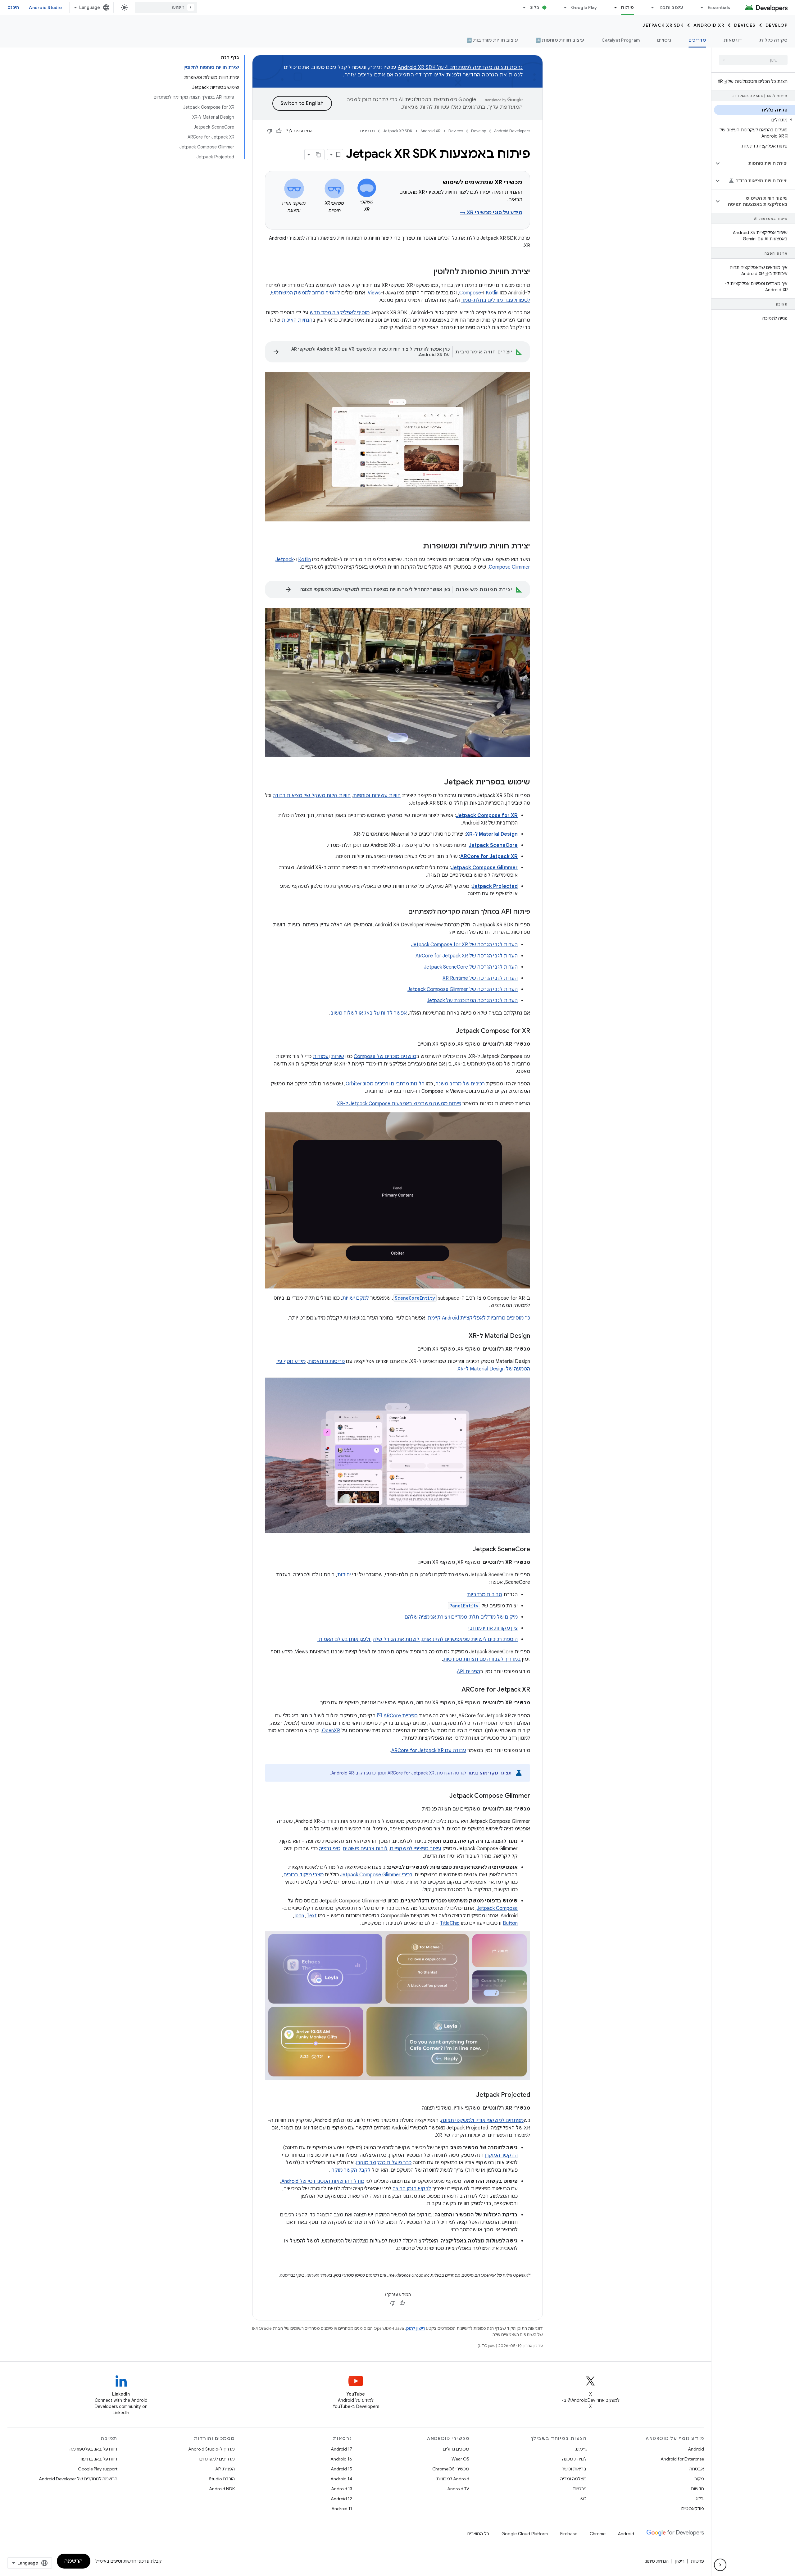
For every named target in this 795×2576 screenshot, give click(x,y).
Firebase (569, 2534)
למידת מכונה (574, 2459)
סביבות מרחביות (485, 1595)
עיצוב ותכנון (671, 7)
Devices (745, 25)
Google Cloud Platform (525, 2534)
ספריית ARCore (401, 1716)
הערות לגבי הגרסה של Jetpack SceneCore (471, 967)
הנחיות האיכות (297, 320)
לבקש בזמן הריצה (412, 2189)
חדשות (697, 2489)
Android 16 (341, 2459)
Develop (777, 25)
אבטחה (697, 2469)
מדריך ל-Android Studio (211, 2449)
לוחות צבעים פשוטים (365, 1849)
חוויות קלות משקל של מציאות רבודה (312, 796)
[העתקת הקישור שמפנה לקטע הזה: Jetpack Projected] (470, 2095)
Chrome (598, 2534)
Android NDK (222, 2489)
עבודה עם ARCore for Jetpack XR (429, 1751)
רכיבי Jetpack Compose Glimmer (376, 1875)
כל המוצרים (478, 2534)
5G (584, 2499)
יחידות (344, 1575)
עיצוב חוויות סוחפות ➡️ (560, 40)
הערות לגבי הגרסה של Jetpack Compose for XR (464, 945)
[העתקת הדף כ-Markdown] (319, 155)
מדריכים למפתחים (217, 2459)
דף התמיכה (408, 75)
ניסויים (664, 40)
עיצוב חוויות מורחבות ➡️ (492, 40)
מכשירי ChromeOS (451, 2469)
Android (696, 2449)
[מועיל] (279, 131)
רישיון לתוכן (416, 2328)
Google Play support (98, 2469)
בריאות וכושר (574, 2469)
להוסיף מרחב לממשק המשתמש (306, 293)
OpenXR (331, 1731)
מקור (699, 2479)
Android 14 (341, 2479)
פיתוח (627, 7)
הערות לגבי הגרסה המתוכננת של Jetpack (472, 1001)
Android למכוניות (453, 2479)
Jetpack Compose (497, 1908)
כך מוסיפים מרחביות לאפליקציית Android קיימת (479, 1318)
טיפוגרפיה (330, 1849)
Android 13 (342, 2489)
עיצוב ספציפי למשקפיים (416, 1849)
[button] (754, 120)
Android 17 (341, 2449)
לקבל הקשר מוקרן (350, 2170)
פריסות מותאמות (326, 1361)
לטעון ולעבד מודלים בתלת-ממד (496, 300)
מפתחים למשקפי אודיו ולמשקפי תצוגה (482, 2120)
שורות (338, 1056)
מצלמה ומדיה (573, 2479)
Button (510, 1923)
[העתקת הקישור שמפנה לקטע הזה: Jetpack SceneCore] (466, 1550)
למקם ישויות (356, 1298)
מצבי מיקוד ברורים (304, 1875)
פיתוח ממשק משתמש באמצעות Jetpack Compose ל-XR (399, 1104)
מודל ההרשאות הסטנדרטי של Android (323, 2181)
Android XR (709, 25)
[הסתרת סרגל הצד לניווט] (720, 2565)
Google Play (584, 7)
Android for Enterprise (682, 2459)
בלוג (535, 7)
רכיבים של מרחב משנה (460, 1084)
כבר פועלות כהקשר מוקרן (384, 2163)
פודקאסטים (693, 2509)
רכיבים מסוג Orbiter (367, 1084)
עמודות (321, 1056)
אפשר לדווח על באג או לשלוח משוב (369, 1013)
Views (374, 293)
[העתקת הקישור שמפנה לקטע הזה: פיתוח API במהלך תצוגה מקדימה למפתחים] (402, 912)
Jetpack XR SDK (663, 25)
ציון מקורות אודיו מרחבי (493, 1628)
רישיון (680, 2561)
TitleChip (450, 1923)
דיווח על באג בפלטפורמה (93, 2449)
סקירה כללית (773, 40)
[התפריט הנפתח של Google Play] (563, 7)
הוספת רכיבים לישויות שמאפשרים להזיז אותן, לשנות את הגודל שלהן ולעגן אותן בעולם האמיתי (418, 1639)
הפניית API (468, 1672)
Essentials (719, 7)
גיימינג (581, 2449)
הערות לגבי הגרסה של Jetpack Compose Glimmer (463, 989)
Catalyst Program (621, 40)
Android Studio (45, 7)
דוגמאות (733, 40)
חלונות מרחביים (408, 1084)
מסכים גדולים (456, 2449)
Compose (470, 293)
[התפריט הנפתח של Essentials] (699, 7)
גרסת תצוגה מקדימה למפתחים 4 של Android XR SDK (460, 67)
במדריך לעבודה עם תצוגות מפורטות (482, 1659)
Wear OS (460, 2459)
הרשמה (74, 2561)
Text (312, 1916)
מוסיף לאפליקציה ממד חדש (340, 313)
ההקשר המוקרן (501, 2155)
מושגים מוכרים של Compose (385, 1056)
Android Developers (512, 131)
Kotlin (492, 293)
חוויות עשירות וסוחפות (377, 796)
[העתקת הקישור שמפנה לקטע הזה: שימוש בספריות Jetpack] (438, 782)
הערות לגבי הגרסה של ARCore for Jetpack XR (467, 956)
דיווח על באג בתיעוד (98, 2459)
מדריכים (697, 40)
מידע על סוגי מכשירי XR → (491, 213)
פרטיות (580, 2489)
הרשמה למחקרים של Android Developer (78, 2479)
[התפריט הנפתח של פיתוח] (613, 7)
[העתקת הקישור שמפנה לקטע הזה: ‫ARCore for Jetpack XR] (455, 1690)
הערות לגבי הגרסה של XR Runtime (480, 978)
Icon (299, 1916)
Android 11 (342, 2509)
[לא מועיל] (270, 131)
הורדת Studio (222, 2479)
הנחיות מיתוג (657, 2561)
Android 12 (341, 2499)
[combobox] (166, 7)
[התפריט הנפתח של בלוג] (522, 7)
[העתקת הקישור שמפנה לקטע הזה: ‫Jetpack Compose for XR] (450, 1031)
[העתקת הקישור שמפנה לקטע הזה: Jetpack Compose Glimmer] (443, 1796)
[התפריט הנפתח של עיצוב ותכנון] (650, 7)
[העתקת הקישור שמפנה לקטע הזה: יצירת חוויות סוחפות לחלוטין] (427, 272)
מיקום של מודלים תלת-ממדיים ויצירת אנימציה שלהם (461, 1617)
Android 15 (341, 2469)
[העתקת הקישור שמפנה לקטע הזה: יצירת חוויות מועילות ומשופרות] (417, 547)
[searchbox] (753, 60)
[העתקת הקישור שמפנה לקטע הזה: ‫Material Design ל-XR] (462, 1336)
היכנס (13, 7)
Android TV (458, 2489)
